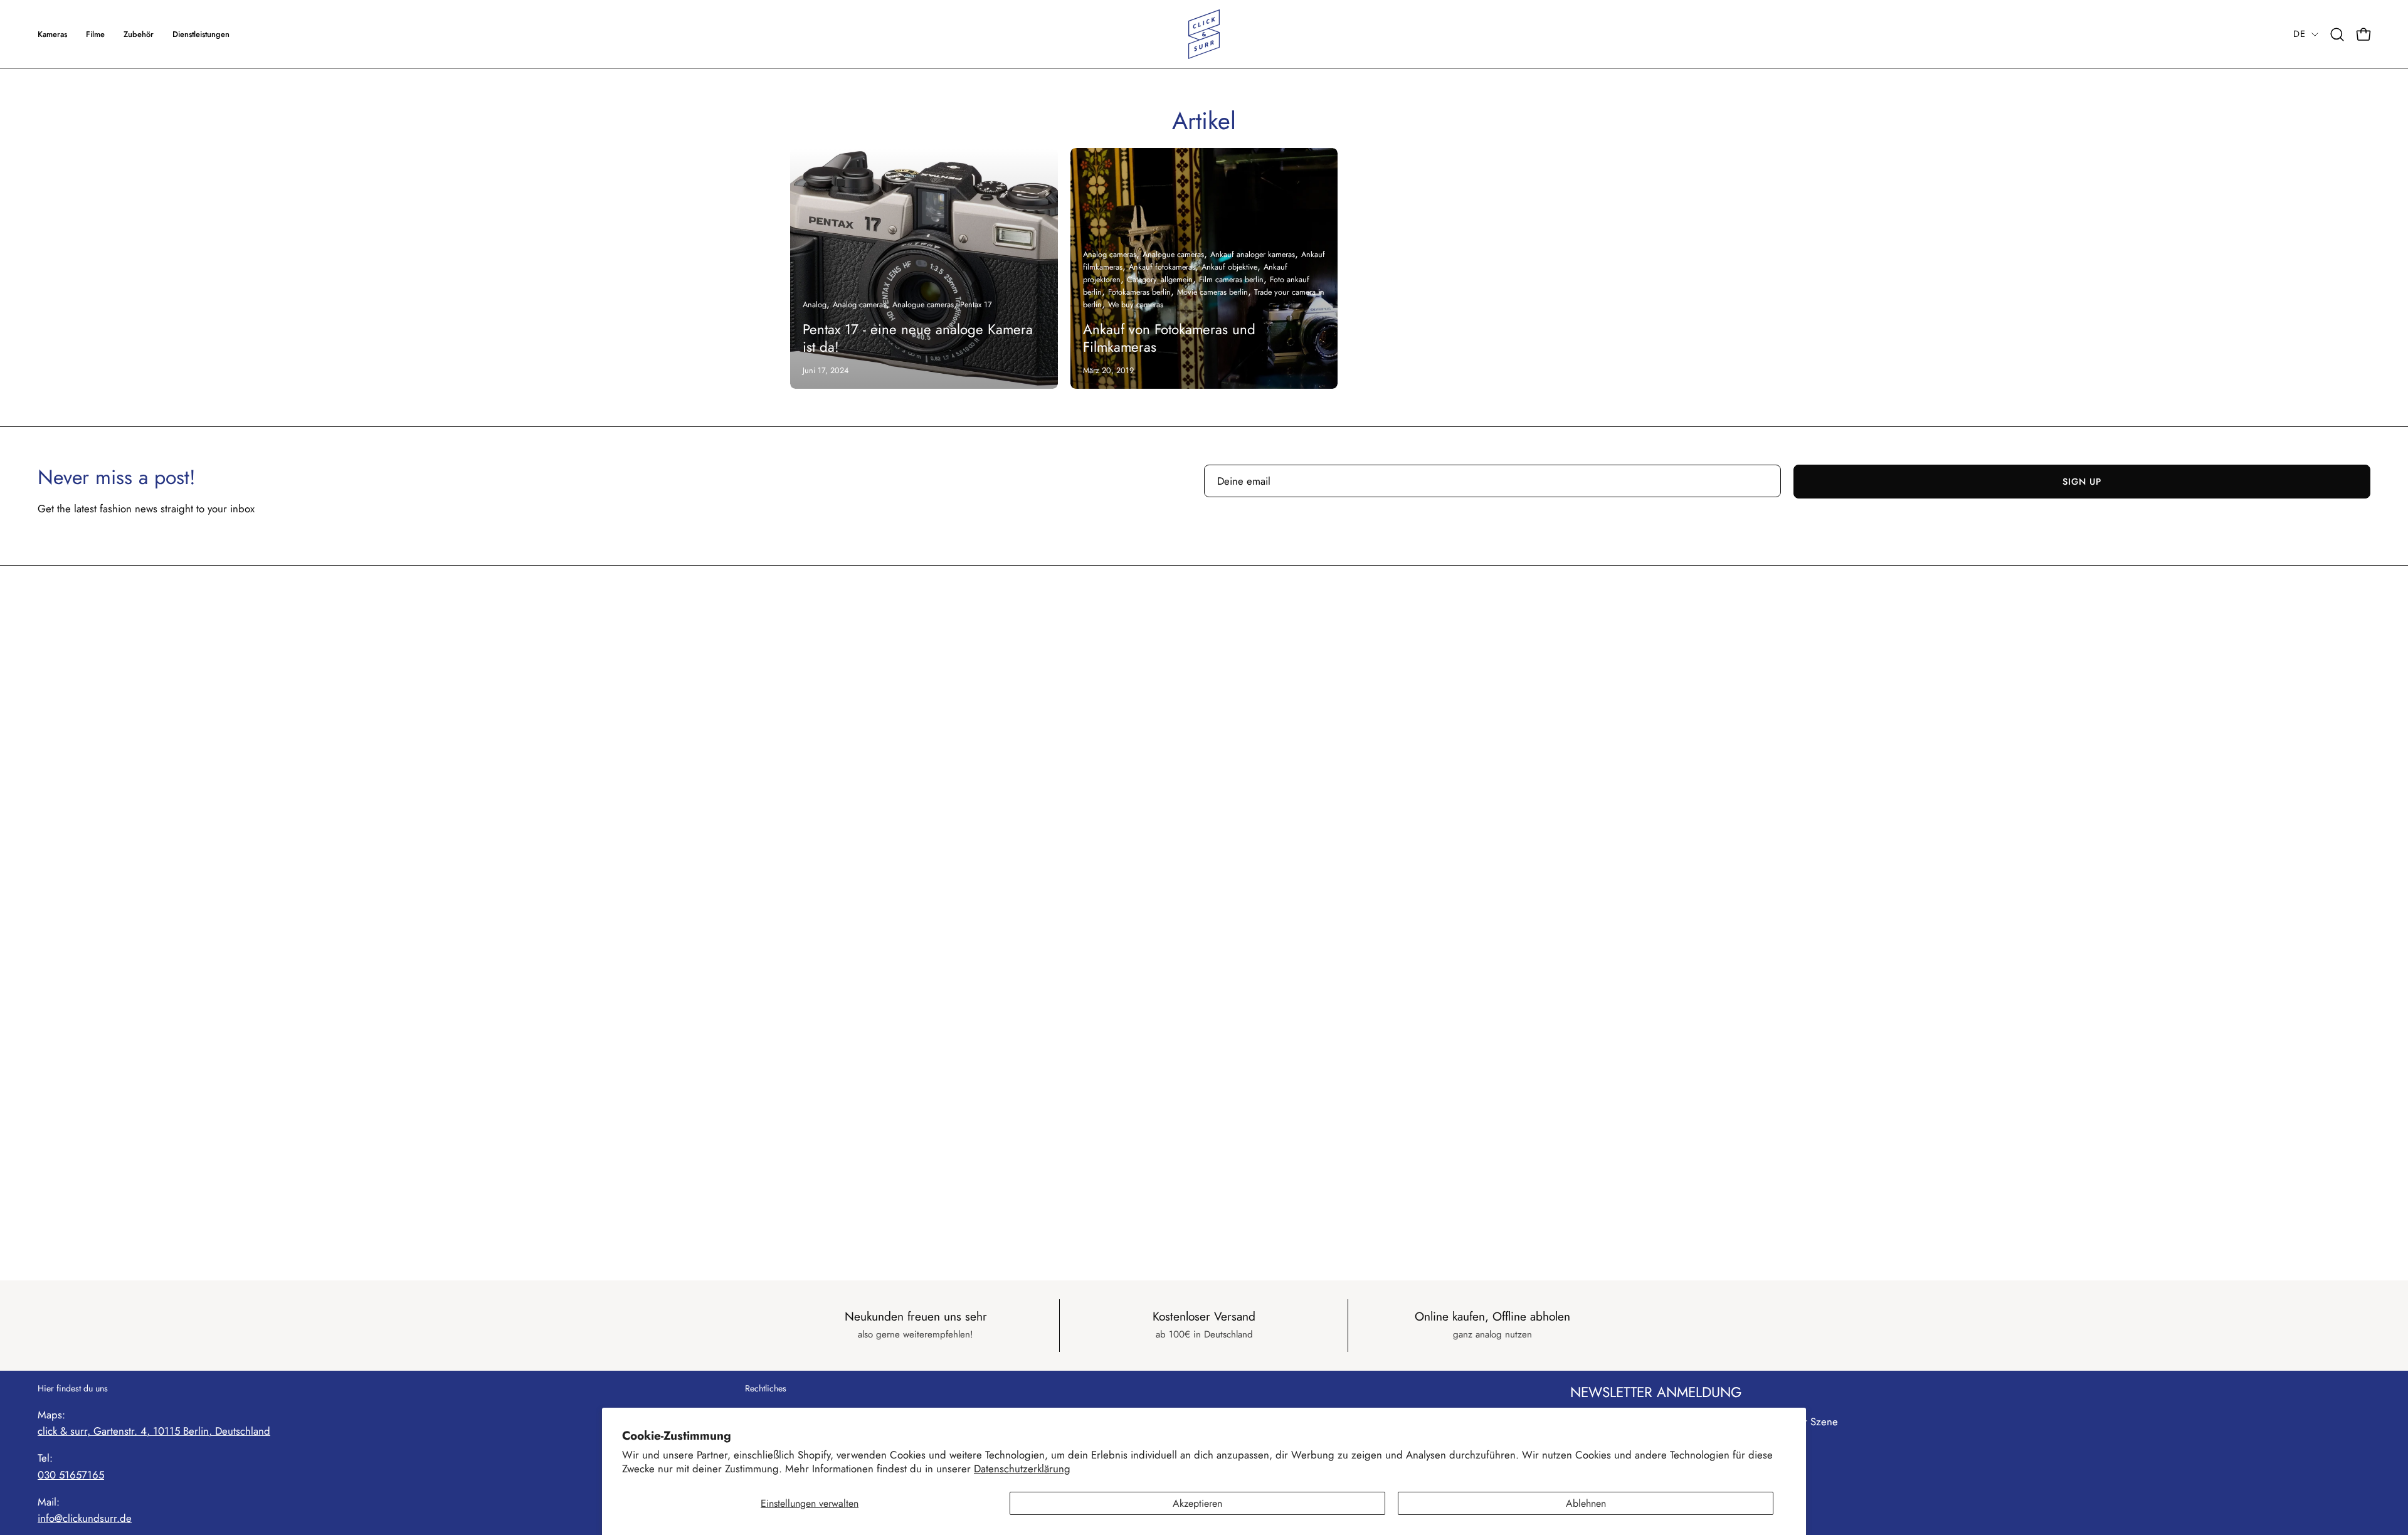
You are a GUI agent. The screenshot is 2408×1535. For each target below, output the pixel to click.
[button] (201, 34)
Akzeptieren (1197, 1503)
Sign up (2082, 482)
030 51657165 (71, 1475)
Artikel (1204, 121)
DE (2299, 34)
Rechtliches (766, 1389)
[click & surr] (1204, 34)
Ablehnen (1586, 1503)
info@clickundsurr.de (85, 1518)
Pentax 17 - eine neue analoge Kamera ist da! (918, 338)
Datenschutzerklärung (1022, 1469)
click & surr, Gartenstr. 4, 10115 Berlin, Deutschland (154, 1431)
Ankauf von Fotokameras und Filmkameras (1169, 338)
